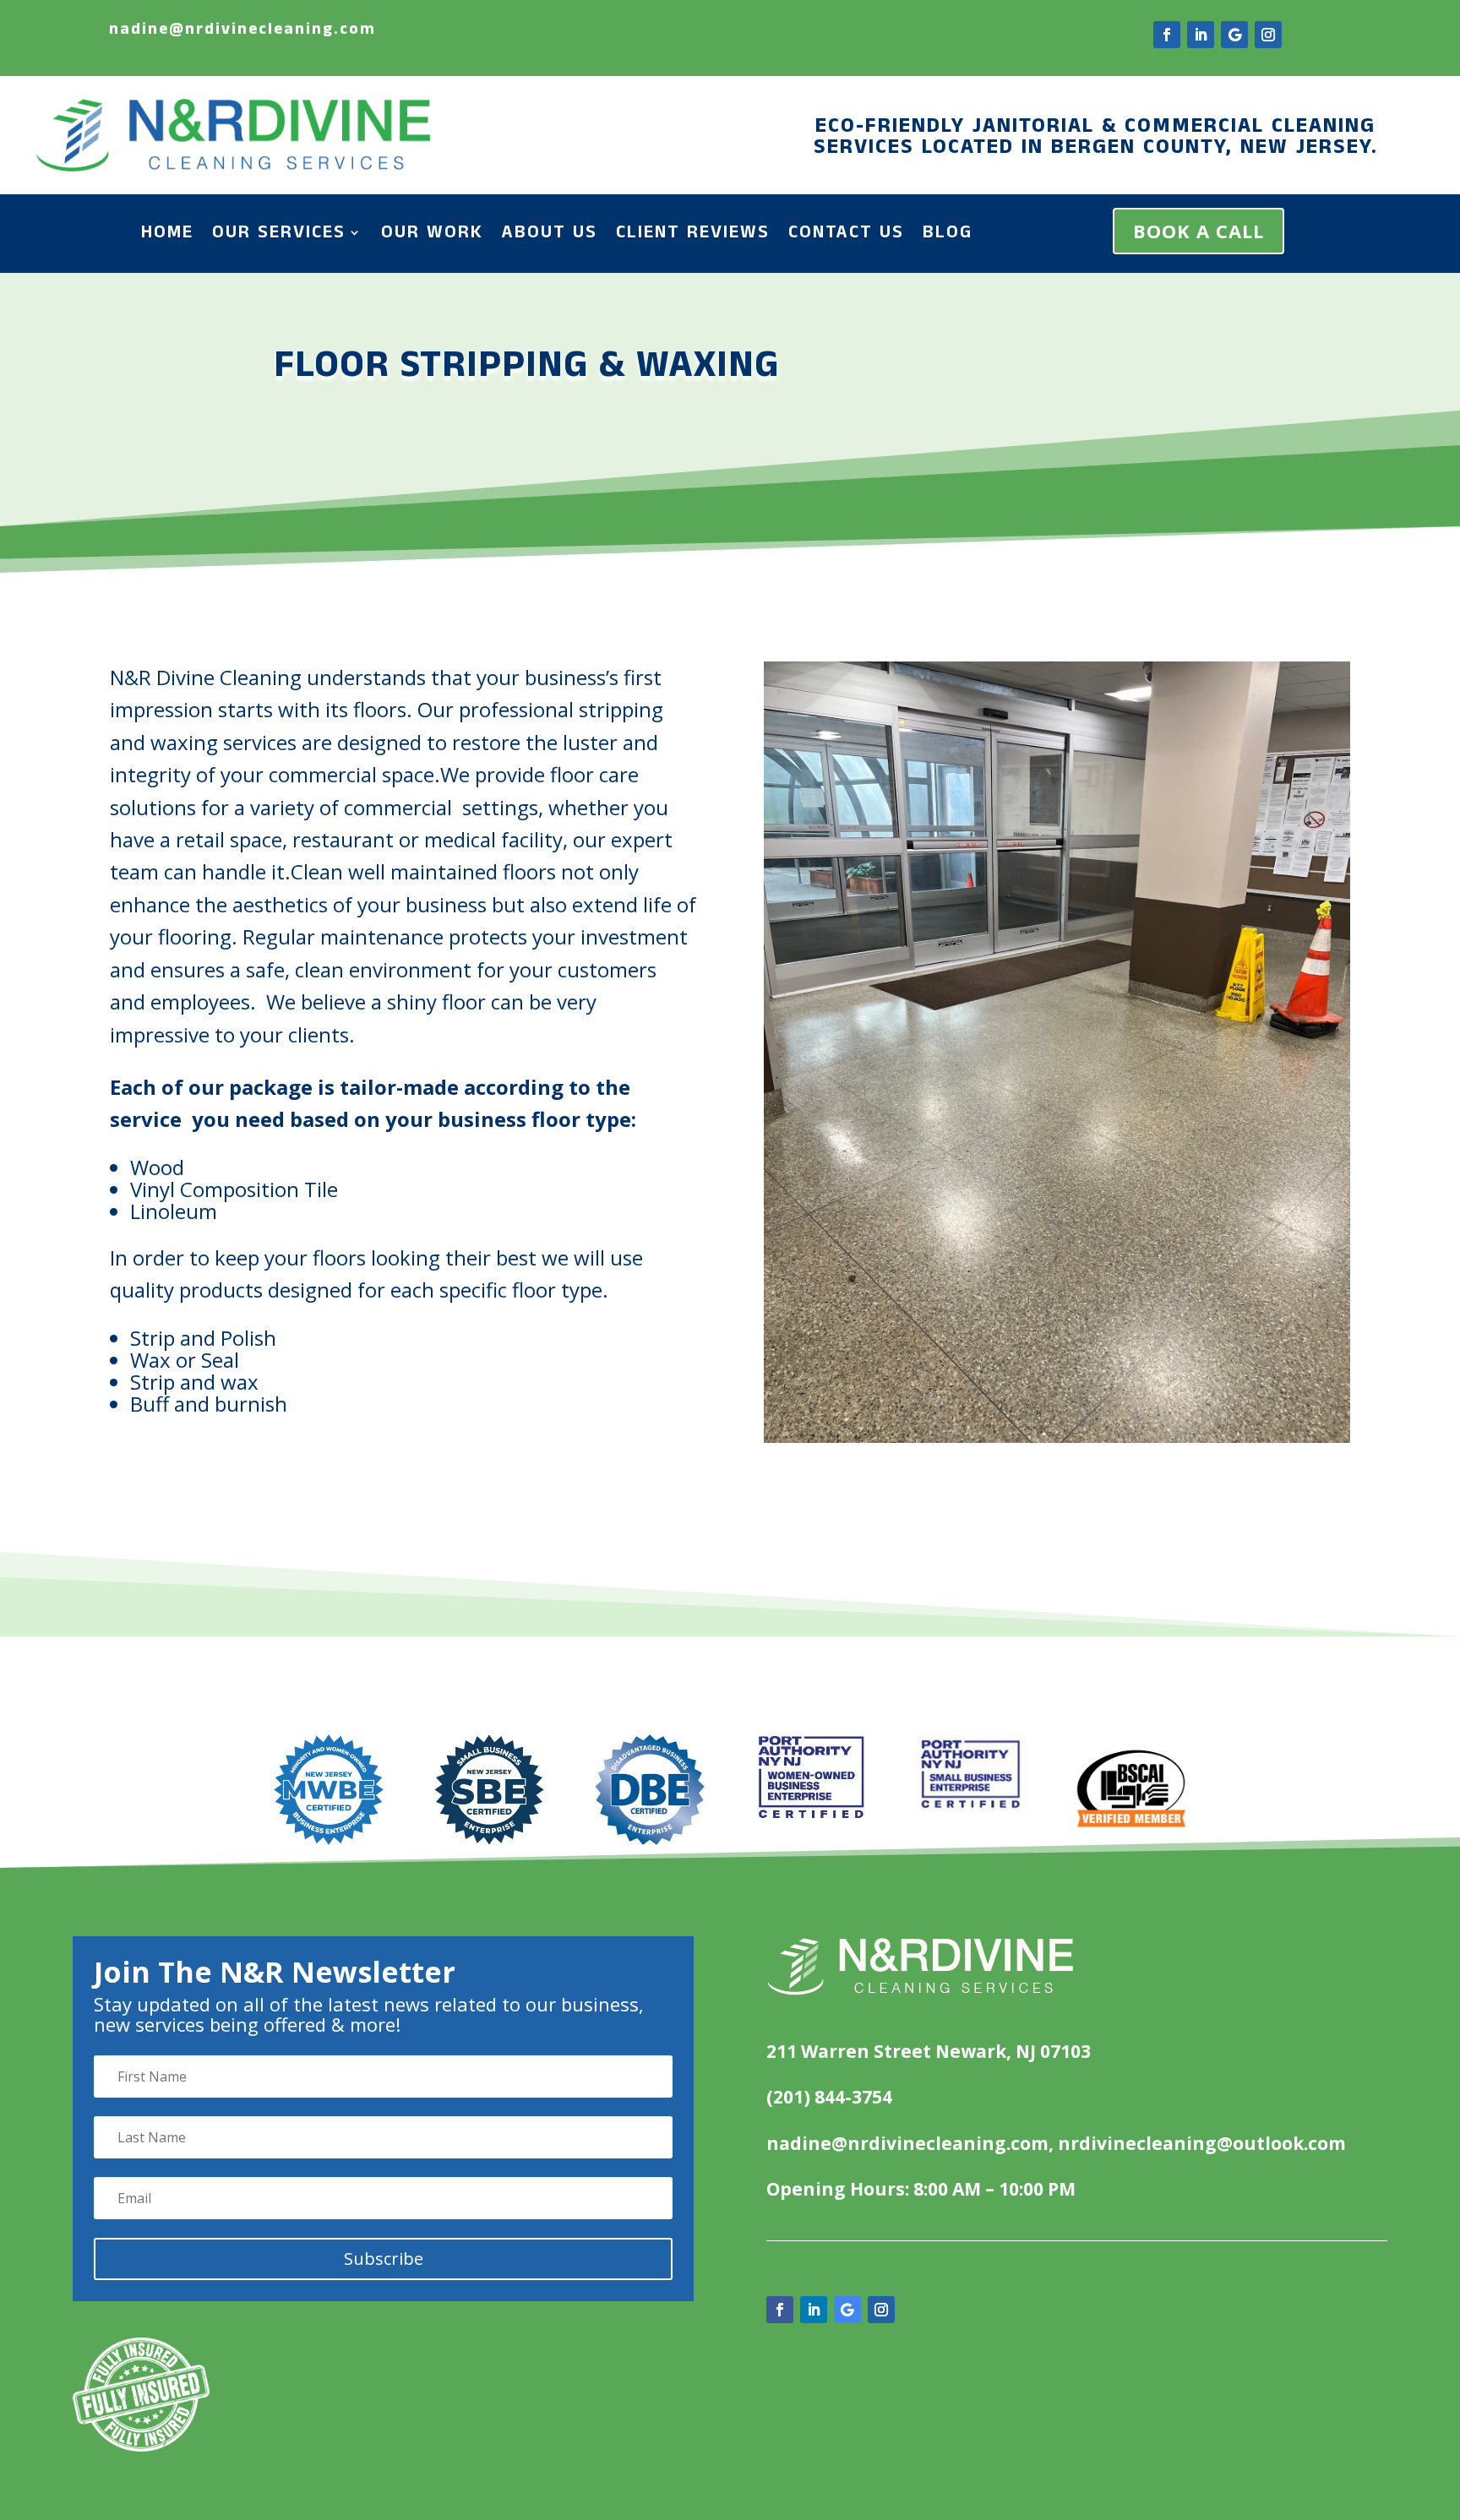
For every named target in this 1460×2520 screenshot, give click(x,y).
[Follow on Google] (1234, 35)
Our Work (432, 236)
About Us (550, 236)
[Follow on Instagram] (1268, 35)
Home (167, 236)
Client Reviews (693, 236)
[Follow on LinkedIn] (1201, 35)
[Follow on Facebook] (1167, 35)
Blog (948, 236)
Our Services (279, 236)
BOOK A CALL (1199, 231)
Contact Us (846, 236)
